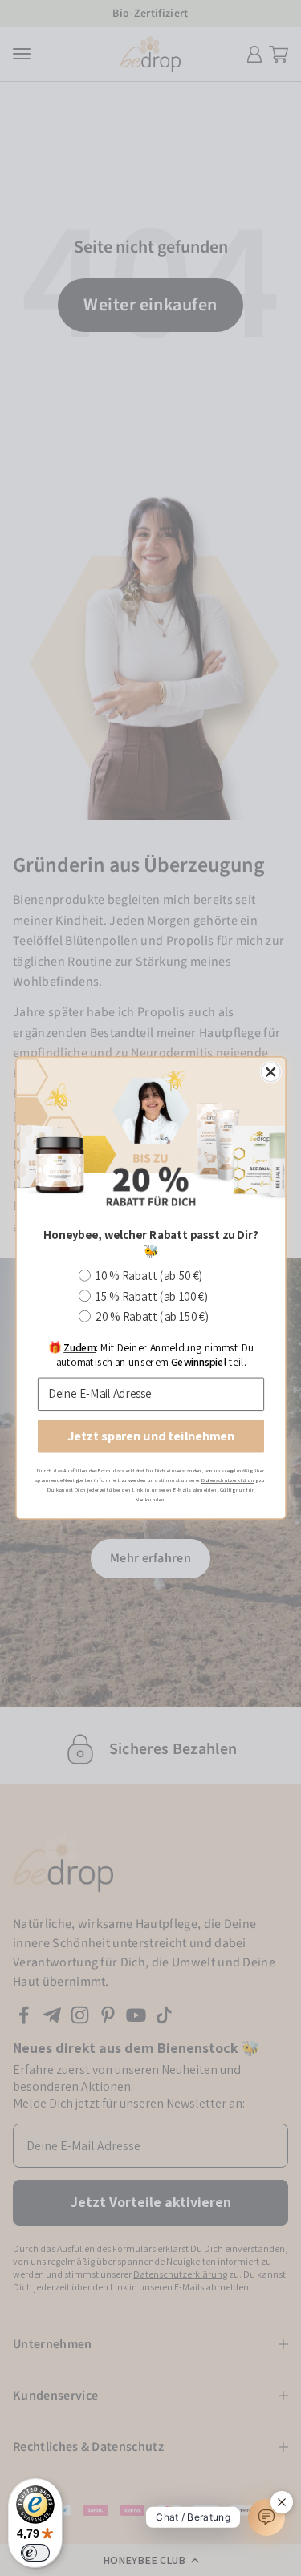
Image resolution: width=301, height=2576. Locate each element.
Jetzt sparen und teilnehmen (151, 1436)
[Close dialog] (270, 1072)
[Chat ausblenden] (282, 2502)
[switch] (35, 2553)
